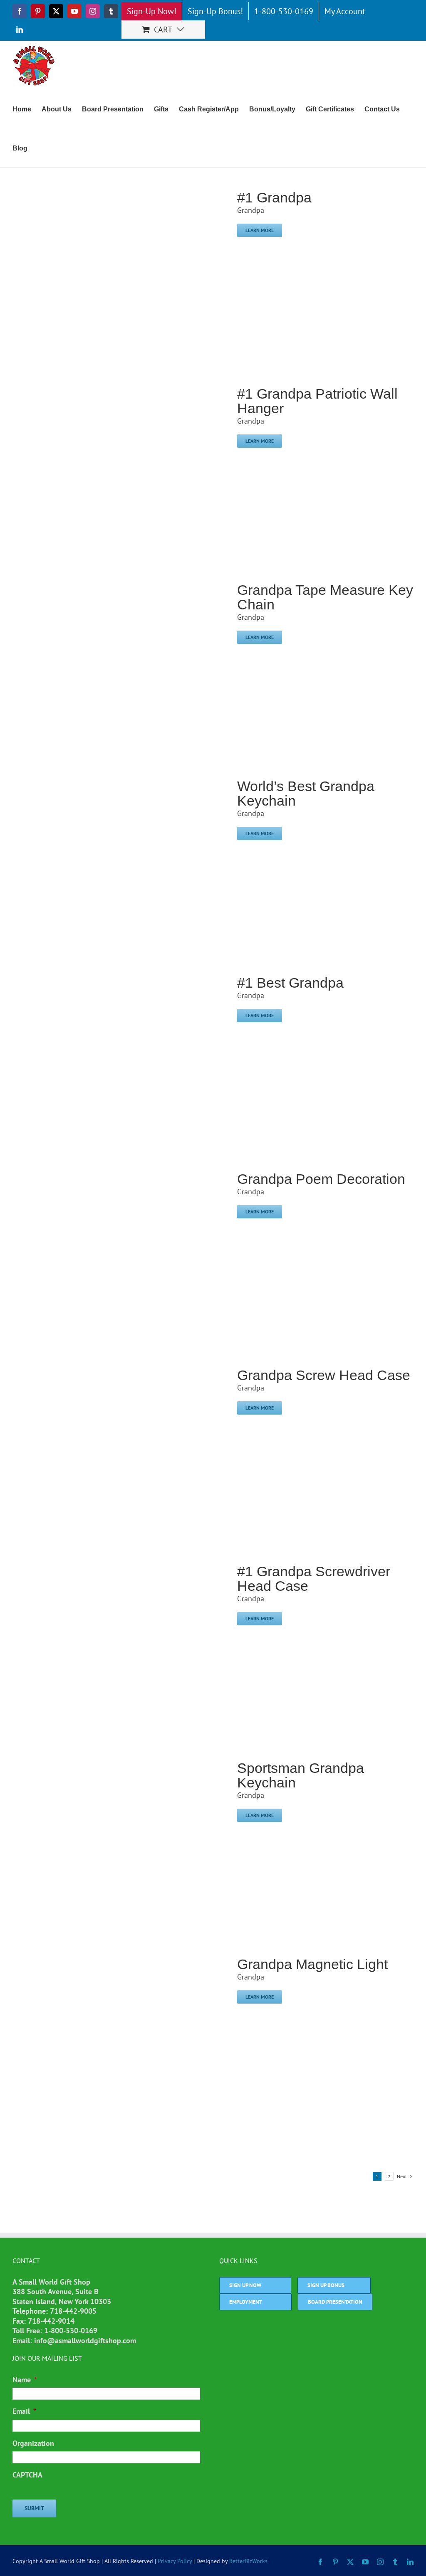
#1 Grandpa (274, 197)
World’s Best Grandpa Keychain (306, 793)
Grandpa (251, 210)
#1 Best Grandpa (290, 983)
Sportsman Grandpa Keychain (301, 1775)
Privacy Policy (175, 2561)
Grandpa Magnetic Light (312, 1964)
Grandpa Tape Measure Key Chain (325, 597)
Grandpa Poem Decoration (321, 1179)
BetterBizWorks (248, 2561)
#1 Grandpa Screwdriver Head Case (314, 1579)
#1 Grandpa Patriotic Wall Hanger (317, 401)
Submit (34, 2508)
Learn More (260, 230)
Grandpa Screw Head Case (324, 1375)
